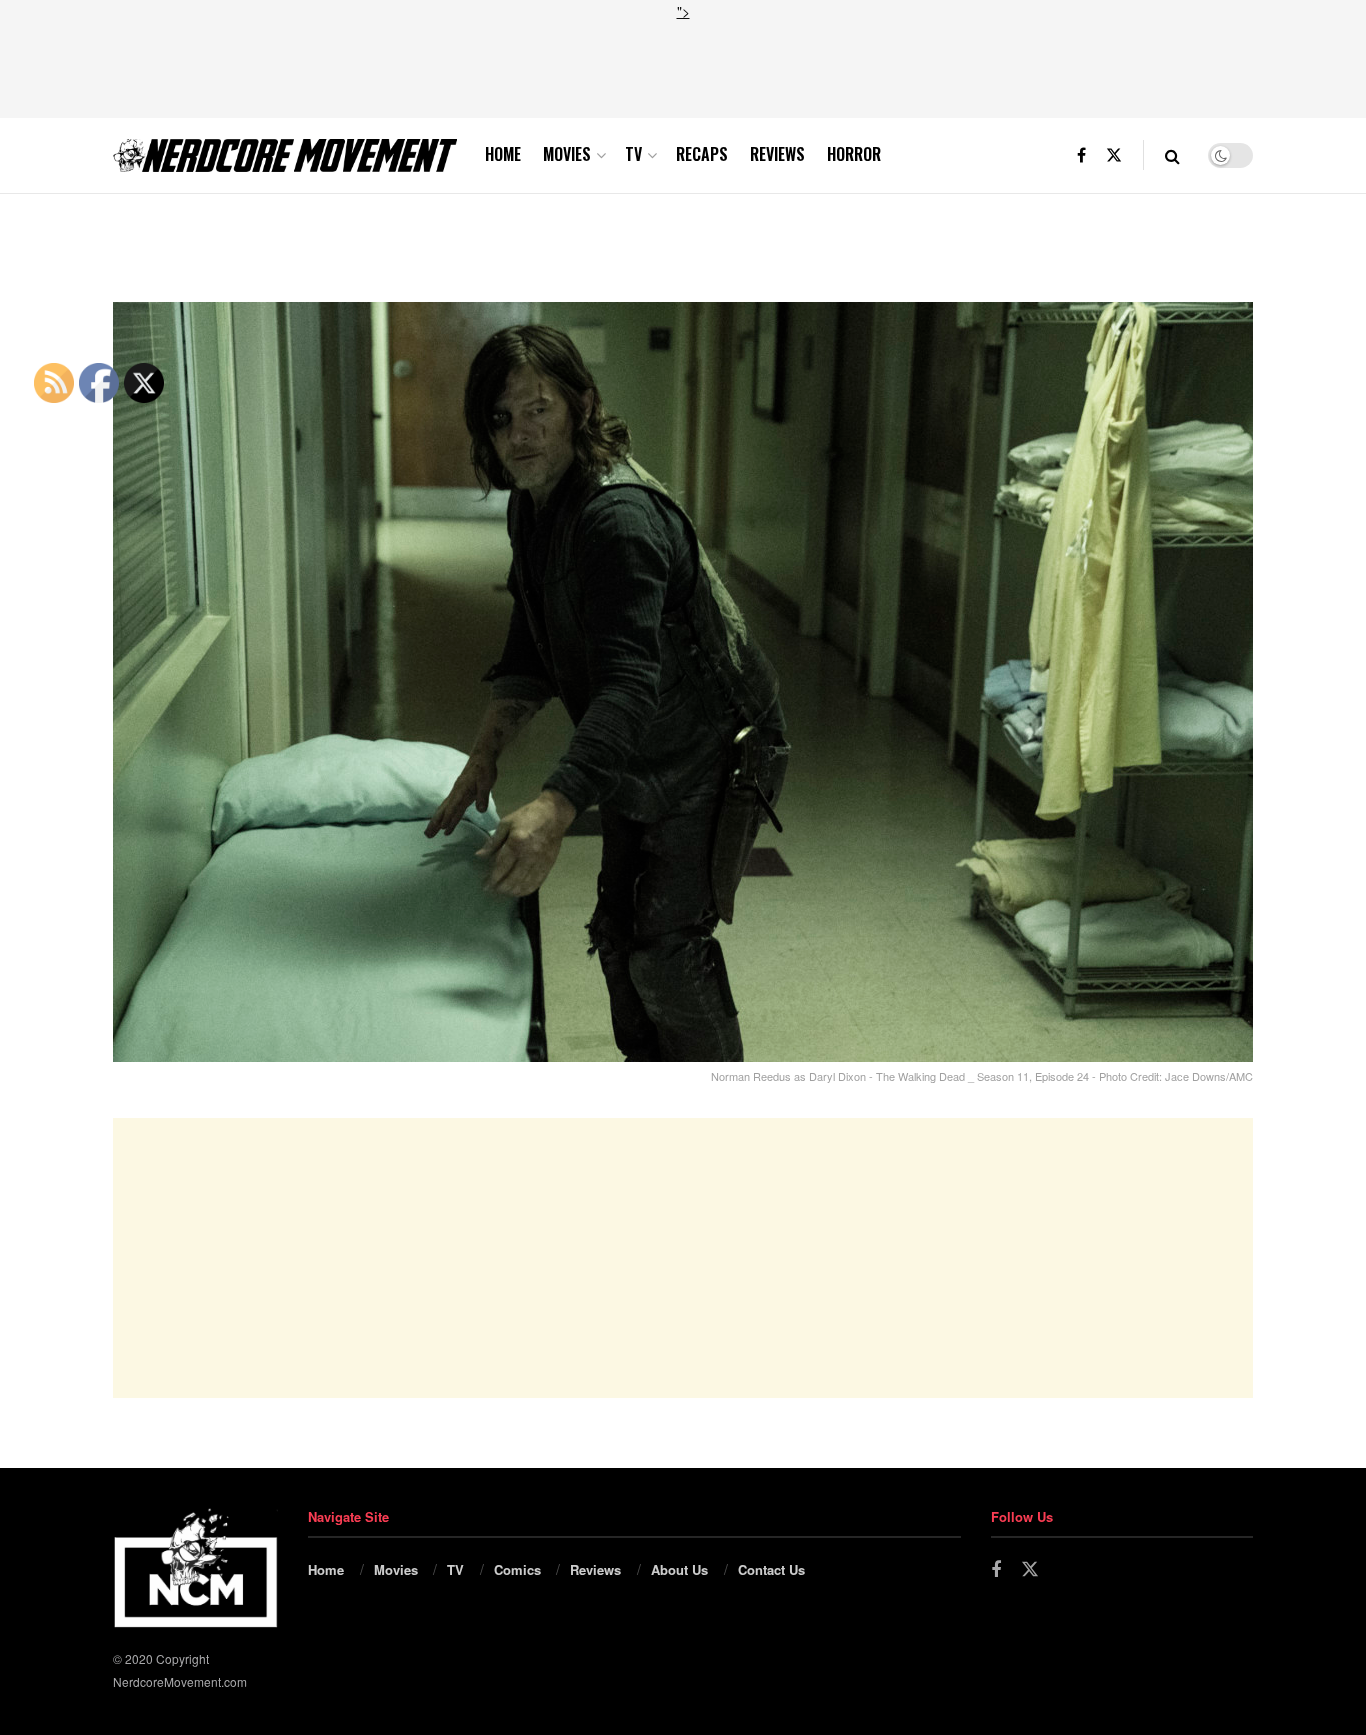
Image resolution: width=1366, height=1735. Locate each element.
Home (503, 154)
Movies (567, 154)
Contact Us (771, 1569)
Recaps (702, 154)
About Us (679, 1569)
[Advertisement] (683, 67)
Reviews (777, 154)
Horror (854, 154)
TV (633, 154)
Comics (517, 1569)
